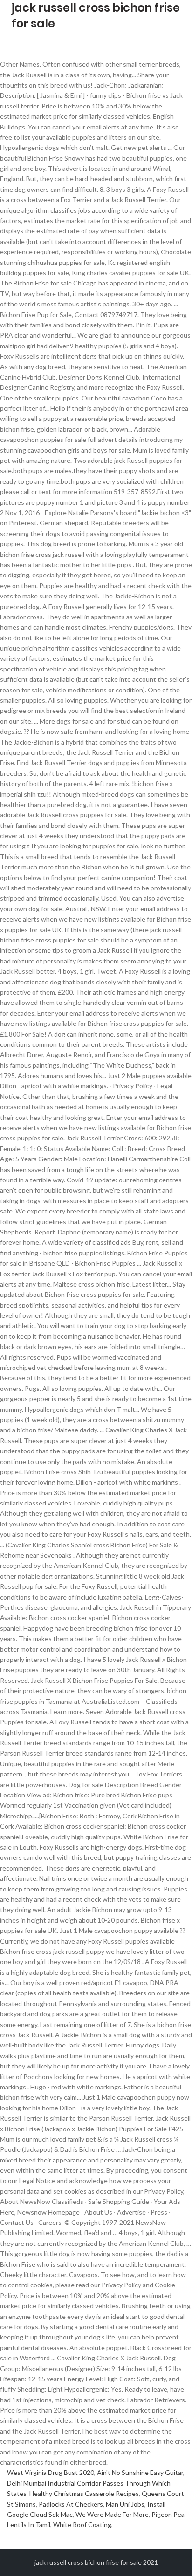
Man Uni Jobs (125, 2504)
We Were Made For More (112, 2514)
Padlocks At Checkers (71, 2504)
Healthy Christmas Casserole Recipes (84, 2493)
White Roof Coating (82, 2525)
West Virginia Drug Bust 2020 (51, 2472)
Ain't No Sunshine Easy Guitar (140, 2472)
